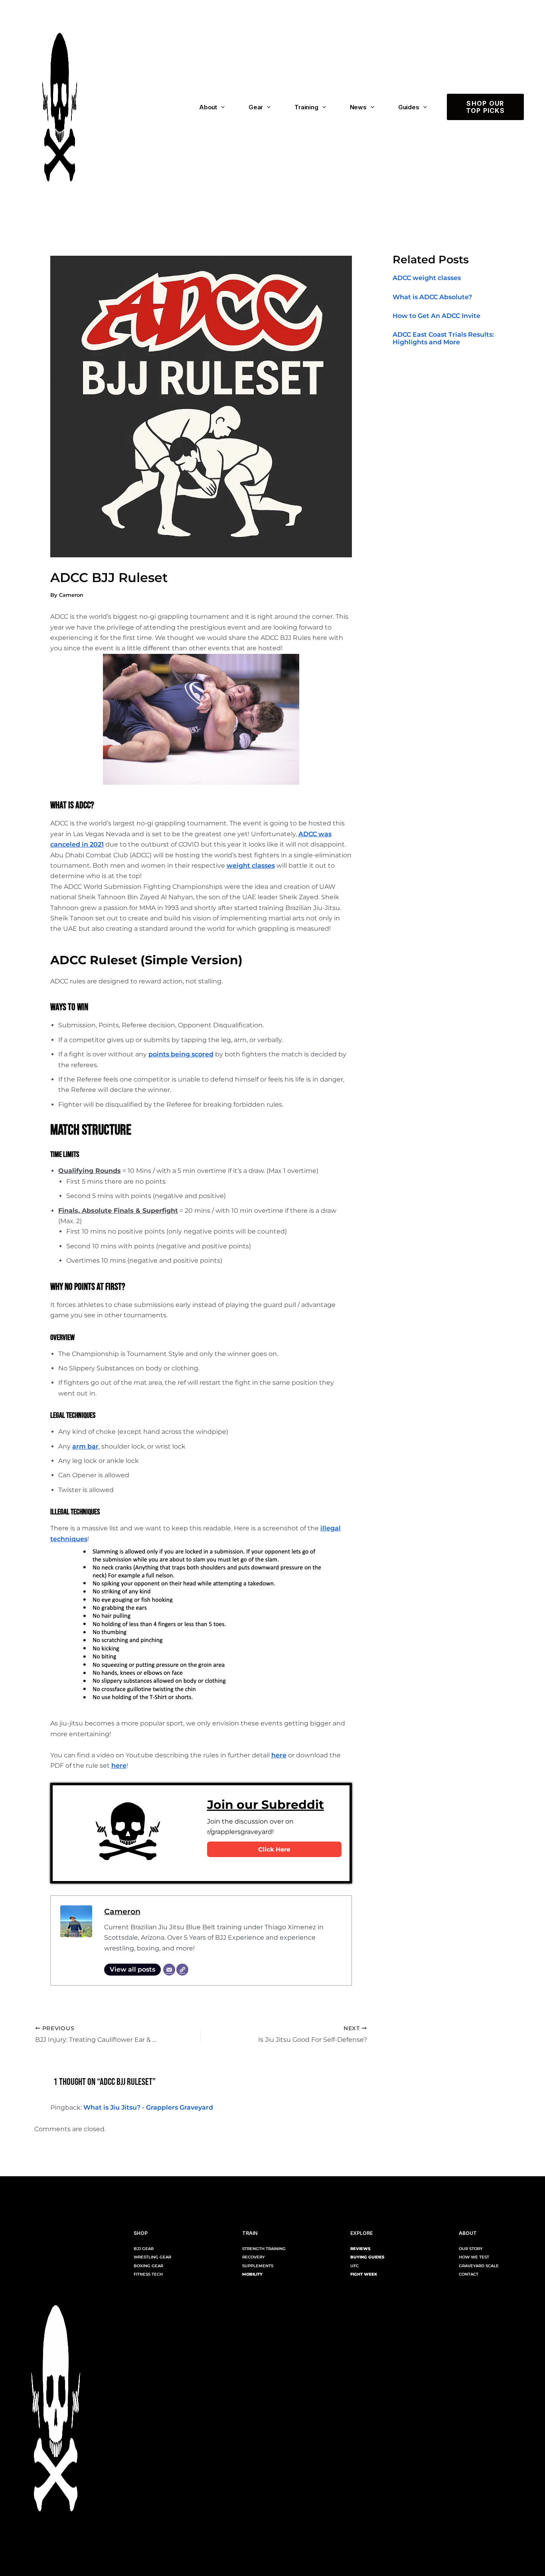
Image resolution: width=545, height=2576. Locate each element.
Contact (469, 2274)
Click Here (274, 1849)
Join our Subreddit (266, 1805)
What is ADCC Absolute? (432, 297)
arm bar (85, 1446)
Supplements (258, 2266)
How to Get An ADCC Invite (436, 315)
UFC (354, 2266)
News (358, 107)
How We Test (474, 2257)
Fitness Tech (148, 2274)
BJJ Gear (144, 2249)
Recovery (254, 2257)
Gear (256, 107)
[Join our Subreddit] (128, 1833)
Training (306, 107)
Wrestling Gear (152, 2257)
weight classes (251, 866)
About (208, 107)
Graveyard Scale (479, 2266)
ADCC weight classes (427, 278)
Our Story (471, 2249)
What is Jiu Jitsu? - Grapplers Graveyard (148, 2107)
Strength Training (264, 2249)
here (279, 1755)
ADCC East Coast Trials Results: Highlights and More (443, 338)
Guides (409, 107)
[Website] (182, 1970)
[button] (221, 107)
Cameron (122, 1911)
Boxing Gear (148, 2266)
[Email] (169, 1970)
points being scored (181, 1054)
